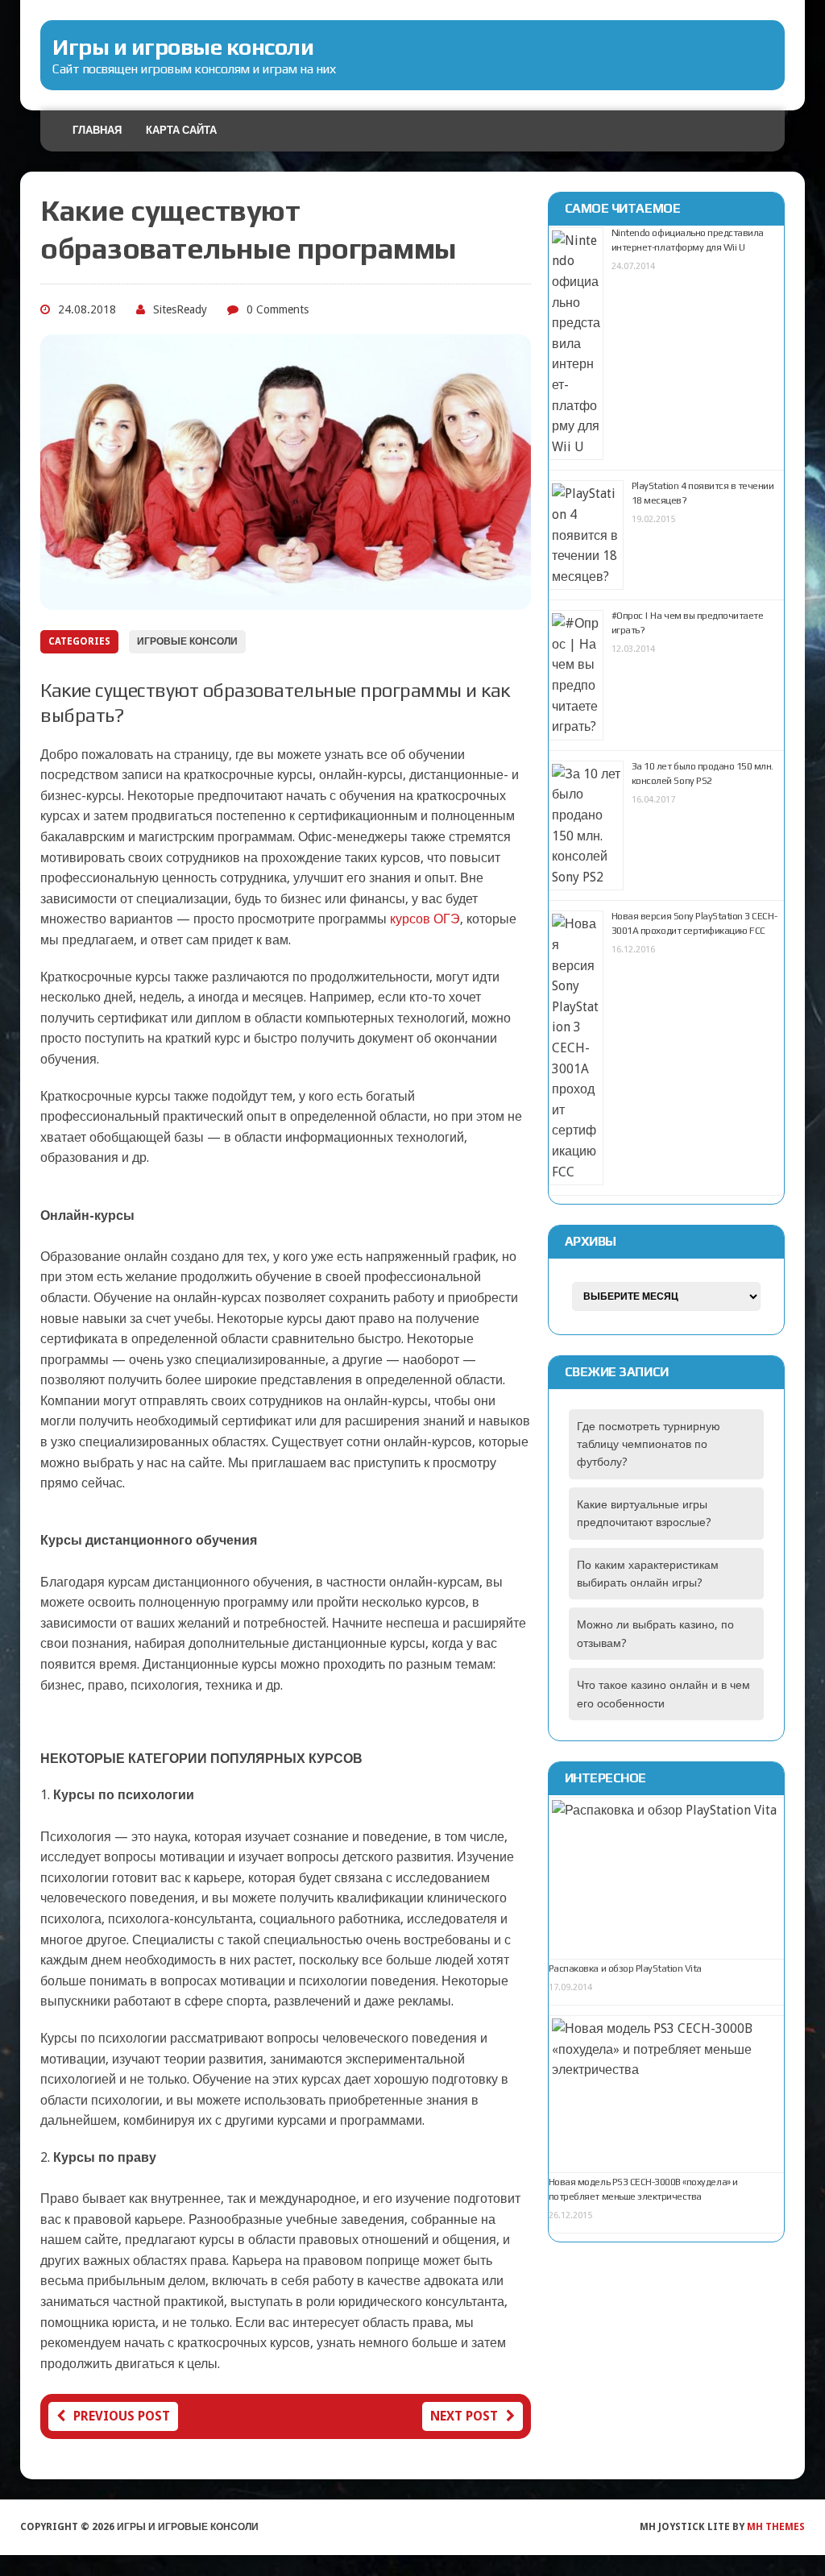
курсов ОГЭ (425, 919)
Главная (97, 130)
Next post (464, 2416)
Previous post (122, 2416)
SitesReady (180, 309)
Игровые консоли (187, 641)
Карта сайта (181, 130)
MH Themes (776, 2527)
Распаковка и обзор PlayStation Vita (625, 1968)
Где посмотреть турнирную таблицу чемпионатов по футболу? (649, 1444)
